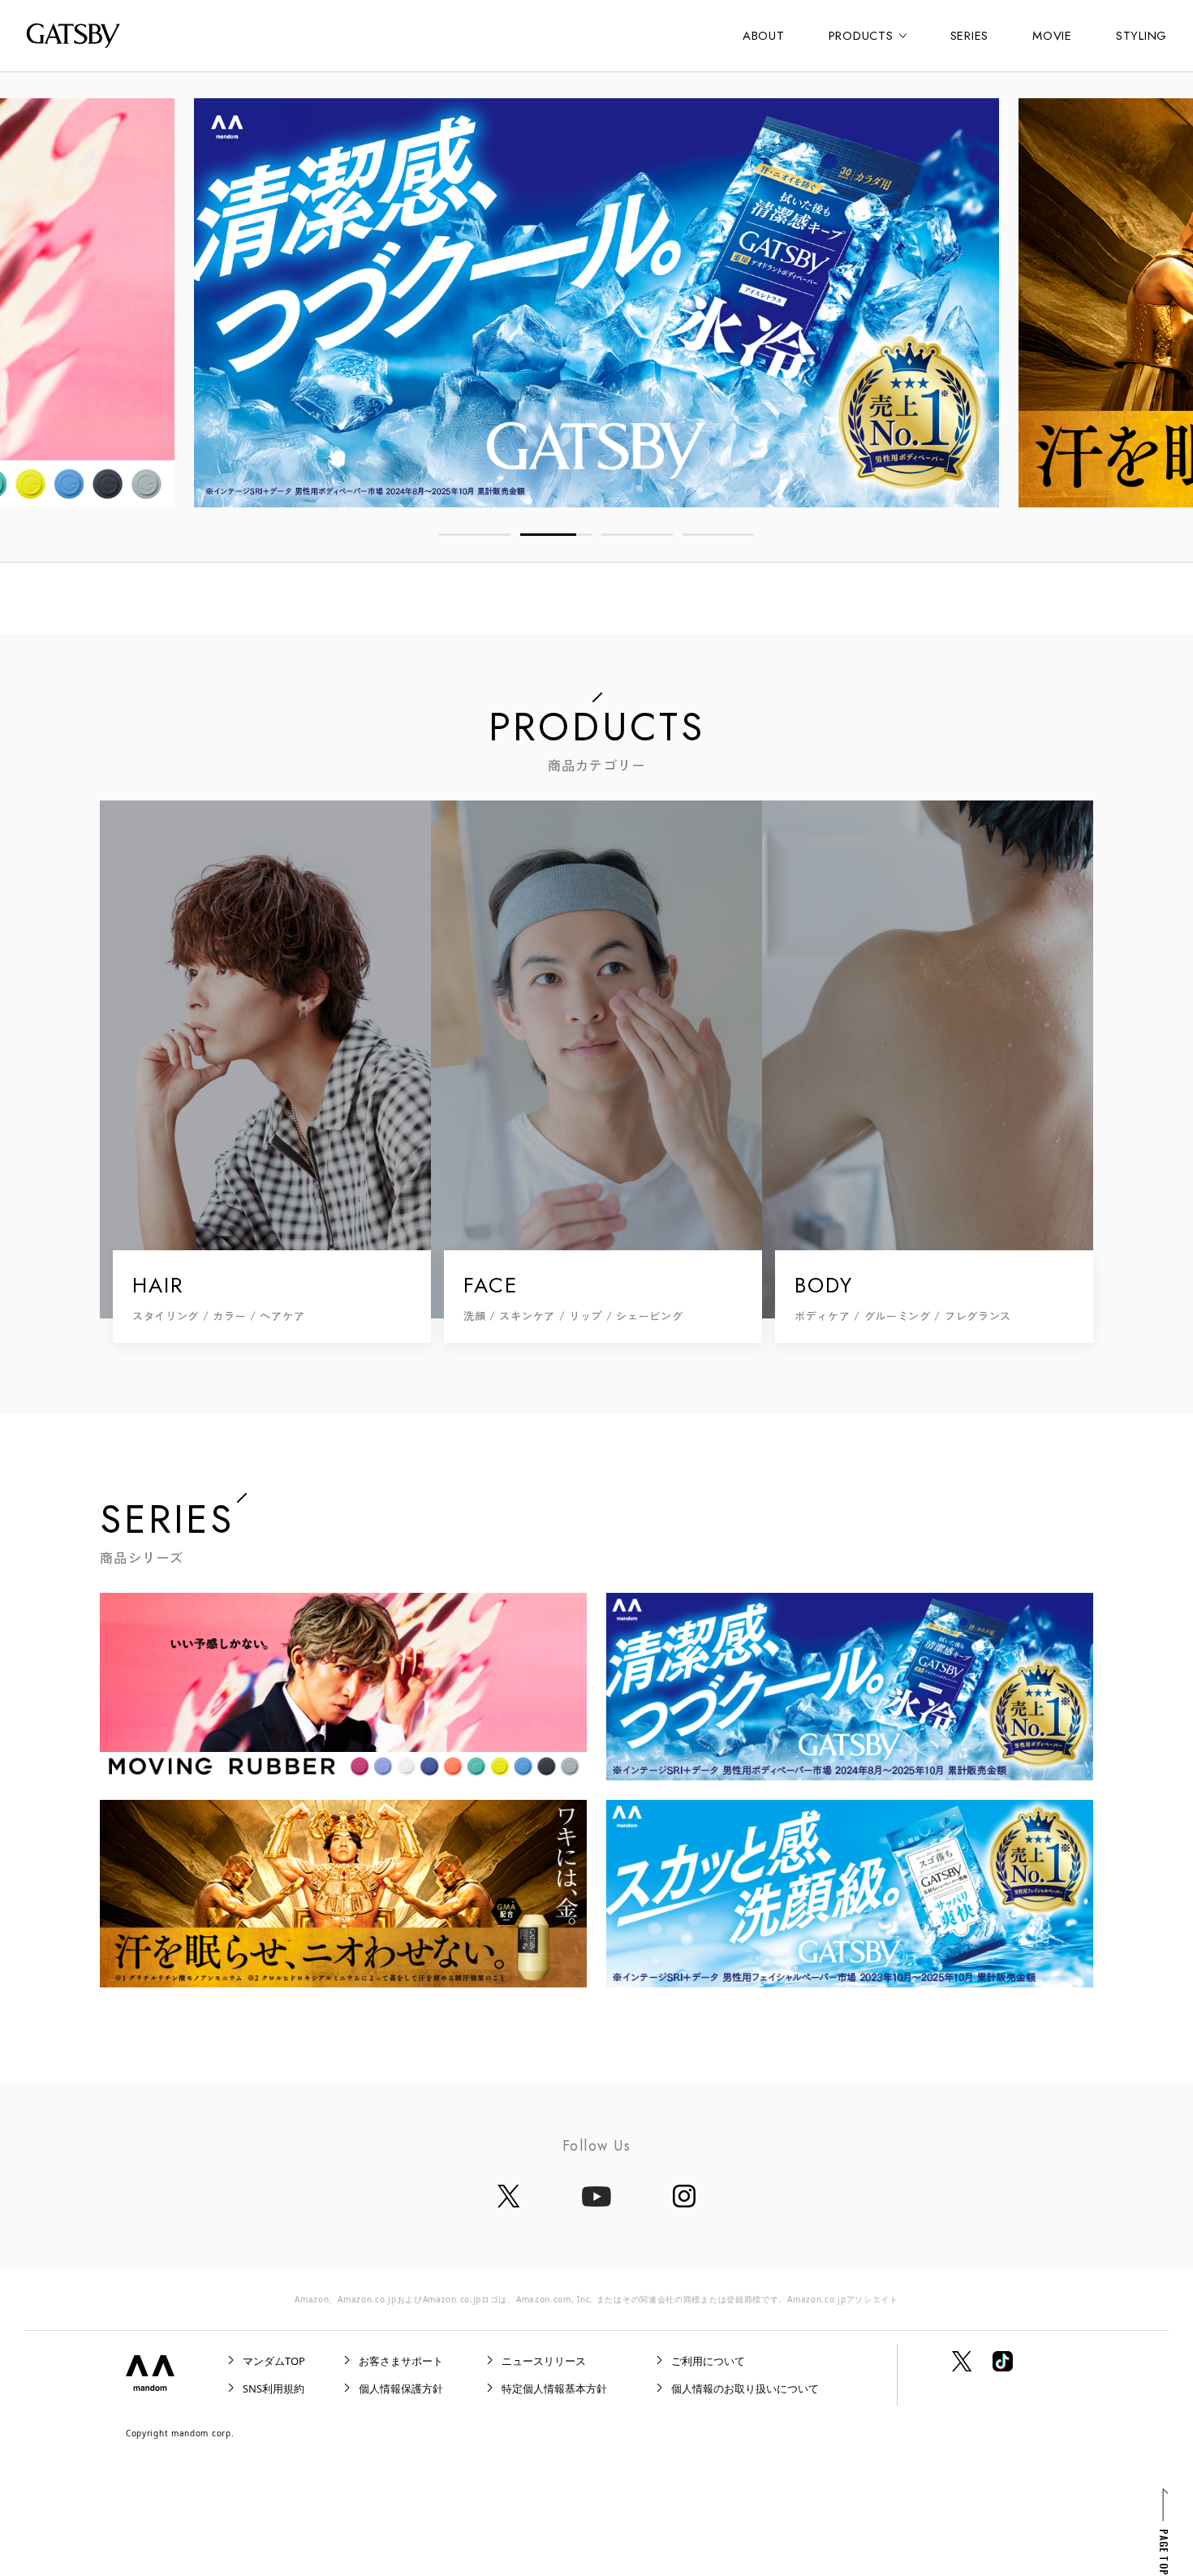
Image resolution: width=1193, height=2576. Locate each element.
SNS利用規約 (273, 2388)
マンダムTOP (274, 2361)
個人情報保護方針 (401, 2388)
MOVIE (1052, 36)
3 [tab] (637, 535)
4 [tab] (718, 535)
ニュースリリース (544, 2361)
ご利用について (708, 2361)
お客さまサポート (401, 2361)
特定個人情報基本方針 (554, 2388)
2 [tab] (556, 535)
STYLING (1141, 36)
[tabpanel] (596, 303)
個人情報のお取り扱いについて (745, 2388)
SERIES (970, 36)
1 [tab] (475, 535)
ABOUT (764, 36)
